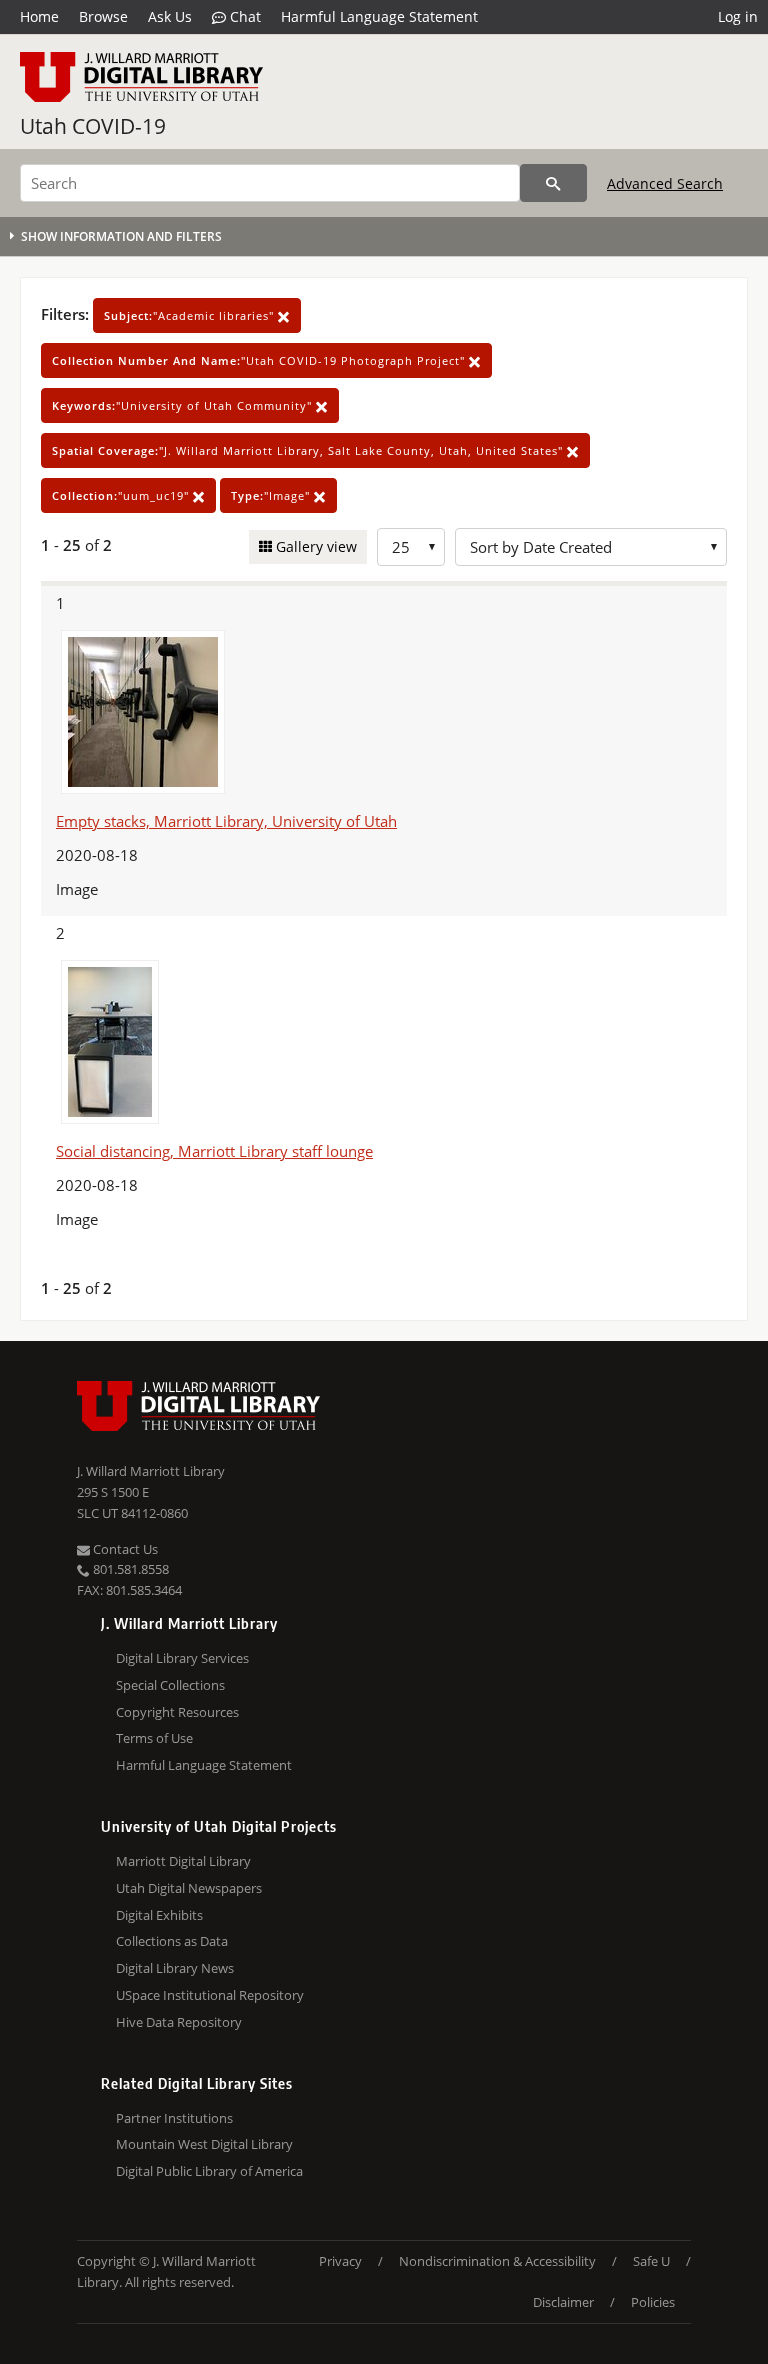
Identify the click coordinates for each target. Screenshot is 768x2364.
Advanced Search (665, 183)
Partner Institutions (174, 2118)
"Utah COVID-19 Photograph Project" (260, 360)
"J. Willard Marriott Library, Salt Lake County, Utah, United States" (309, 450)
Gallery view (314, 546)
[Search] (553, 183)
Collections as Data (172, 1941)
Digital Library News (175, 1968)
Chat (243, 16)
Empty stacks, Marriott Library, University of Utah (226, 821)
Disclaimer (563, 2302)
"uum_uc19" (122, 495)
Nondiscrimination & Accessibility (497, 2261)
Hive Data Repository (179, 2022)
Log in (738, 16)
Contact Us (124, 1549)
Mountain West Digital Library (204, 2144)
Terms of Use (154, 1738)
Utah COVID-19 (93, 126)
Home (39, 16)
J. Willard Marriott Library (151, 1471)
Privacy (340, 2261)
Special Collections (170, 1685)
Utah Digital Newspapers (189, 1888)
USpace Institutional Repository (210, 1995)
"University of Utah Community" (184, 405)
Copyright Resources (177, 1712)
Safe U (651, 2261)
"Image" (272, 495)
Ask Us (170, 16)
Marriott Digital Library (183, 1861)
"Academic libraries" (191, 315)
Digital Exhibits (159, 1915)
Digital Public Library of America (209, 2171)
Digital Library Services (182, 1658)
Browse (103, 16)
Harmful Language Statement (379, 16)
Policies (653, 2302)
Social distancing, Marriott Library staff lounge (214, 1151)
